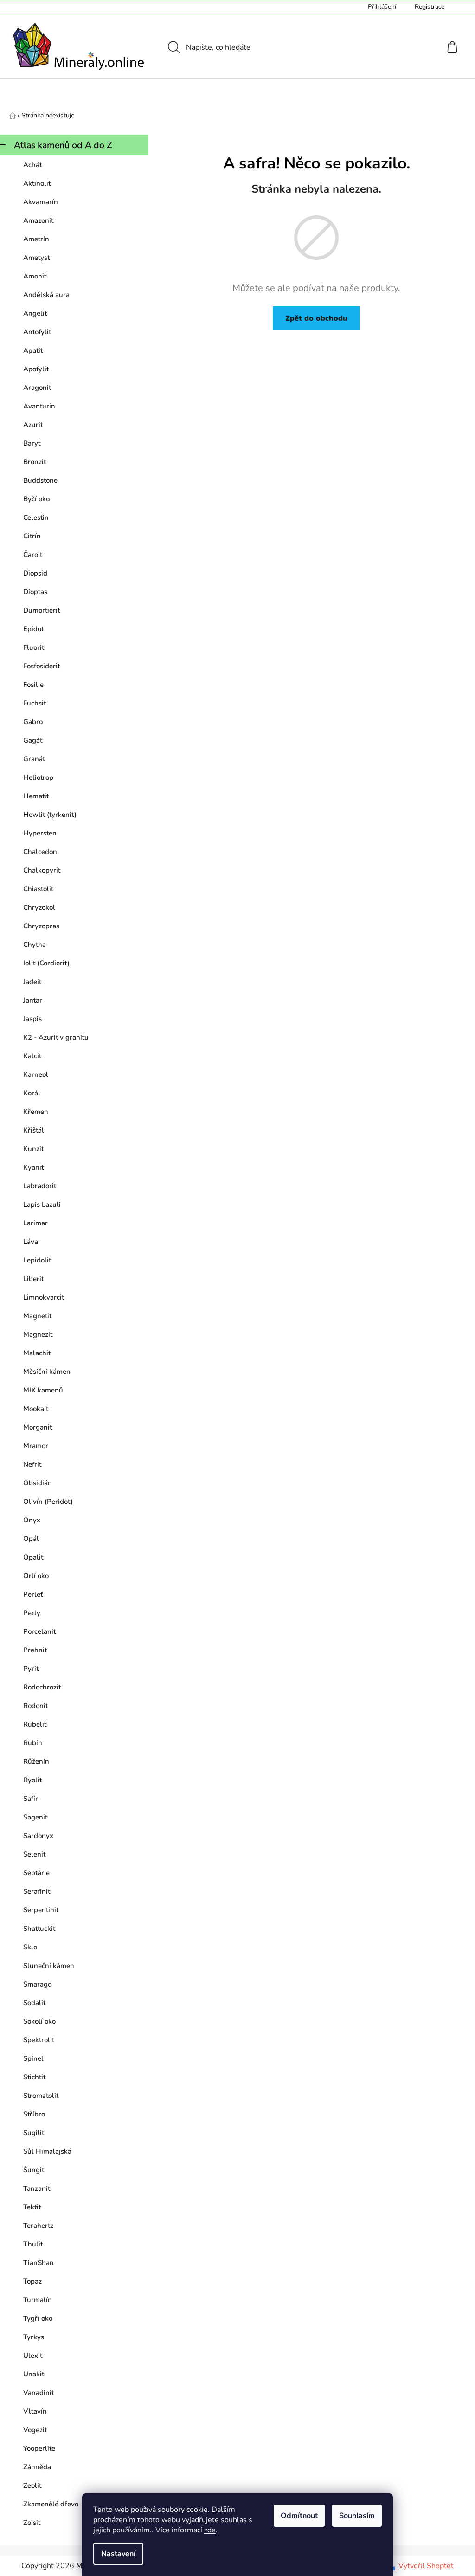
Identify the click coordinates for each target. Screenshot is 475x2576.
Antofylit (37, 332)
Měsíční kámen (47, 1372)
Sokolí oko (39, 2021)
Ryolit (32, 1780)
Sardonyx (38, 1836)
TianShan (39, 2263)
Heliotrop (38, 777)
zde (210, 2530)
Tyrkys (34, 2337)
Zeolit (32, 2485)
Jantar (33, 1000)
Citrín (32, 536)
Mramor (36, 1446)
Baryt (32, 443)
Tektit (32, 2207)
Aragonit (37, 388)
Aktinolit (37, 183)
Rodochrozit (42, 1687)
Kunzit (33, 1149)
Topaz (32, 2281)
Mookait (36, 1409)
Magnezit (38, 1334)
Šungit (34, 2170)
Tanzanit (37, 2188)
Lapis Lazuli (42, 1204)
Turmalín (38, 2300)
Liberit (33, 1279)
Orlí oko (36, 1576)
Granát (34, 759)
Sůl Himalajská (47, 2151)
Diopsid (35, 573)
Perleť (33, 1594)
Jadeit (32, 982)
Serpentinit (41, 1910)
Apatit (33, 350)
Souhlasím (357, 2516)
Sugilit (34, 2133)
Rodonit (35, 1706)
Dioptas (35, 592)
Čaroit (33, 555)
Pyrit (31, 1669)
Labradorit (40, 1186)
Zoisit (32, 2523)
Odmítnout (299, 2516)
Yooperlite (39, 2448)
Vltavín (35, 2411)
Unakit (34, 2374)
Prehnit (35, 1650)
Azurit (33, 425)
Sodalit (34, 2003)
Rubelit (35, 1724)
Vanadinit (39, 2393)
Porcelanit (39, 1631)
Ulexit (33, 2356)
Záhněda (37, 2467)
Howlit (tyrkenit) (50, 815)
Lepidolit (37, 1260)
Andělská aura (46, 295)
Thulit (33, 2244)
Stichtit (34, 2077)
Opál (31, 1539)
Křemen (36, 1112)
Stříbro (34, 2114)
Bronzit (35, 462)
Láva (31, 1242)
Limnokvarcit (44, 1297)
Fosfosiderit (42, 666)
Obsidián (38, 1483)
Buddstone (40, 480)
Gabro (33, 722)
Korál (32, 1093)
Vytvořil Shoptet (426, 2566)
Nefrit (32, 1464)
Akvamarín (41, 202)
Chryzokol (39, 907)
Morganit (38, 1427)
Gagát (33, 740)
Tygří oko (38, 2318)
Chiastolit (38, 889)
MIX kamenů (43, 1390)
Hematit (36, 796)
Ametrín (36, 239)
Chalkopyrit (42, 870)
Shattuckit (39, 1929)
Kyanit (33, 1167)
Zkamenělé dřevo (51, 2504)
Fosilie (33, 685)
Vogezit (35, 2430)
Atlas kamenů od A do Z (63, 145)
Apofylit (36, 369)
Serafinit (37, 1891)
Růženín (36, 1761)
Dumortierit (42, 610)
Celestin (36, 518)
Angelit (35, 313)
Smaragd (38, 1984)
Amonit (35, 276)
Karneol (36, 1074)
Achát (32, 165)
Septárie (36, 1873)
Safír (31, 1799)
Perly (32, 1613)
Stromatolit (41, 2096)
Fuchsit (35, 703)
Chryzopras (41, 926)
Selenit (34, 1854)
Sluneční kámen (49, 1966)
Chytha (35, 945)
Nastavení (118, 2554)
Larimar (35, 1223)
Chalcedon (40, 852)
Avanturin (39, 406)
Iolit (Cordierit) (46, 963)
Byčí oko (36, 499)
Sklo (30, 1947)
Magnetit (37, 1316)
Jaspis (32, 1019)
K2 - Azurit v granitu (56, 1037)
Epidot (33, 629)
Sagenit (35, 1817)
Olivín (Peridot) (48, 1502)
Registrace (430, 7)
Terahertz (38, 2226)
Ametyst (36, 258)
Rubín (33, 1743)
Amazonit (38, 220)
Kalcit (32, 1056)
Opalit (33, 1557)
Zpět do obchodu (316, 318)
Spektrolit (39, 2040)
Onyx (32, 1520)
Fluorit (34, 647)
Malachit (37, 1353)
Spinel (33, 2058)
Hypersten (40, 833)
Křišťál (34, 1130)
